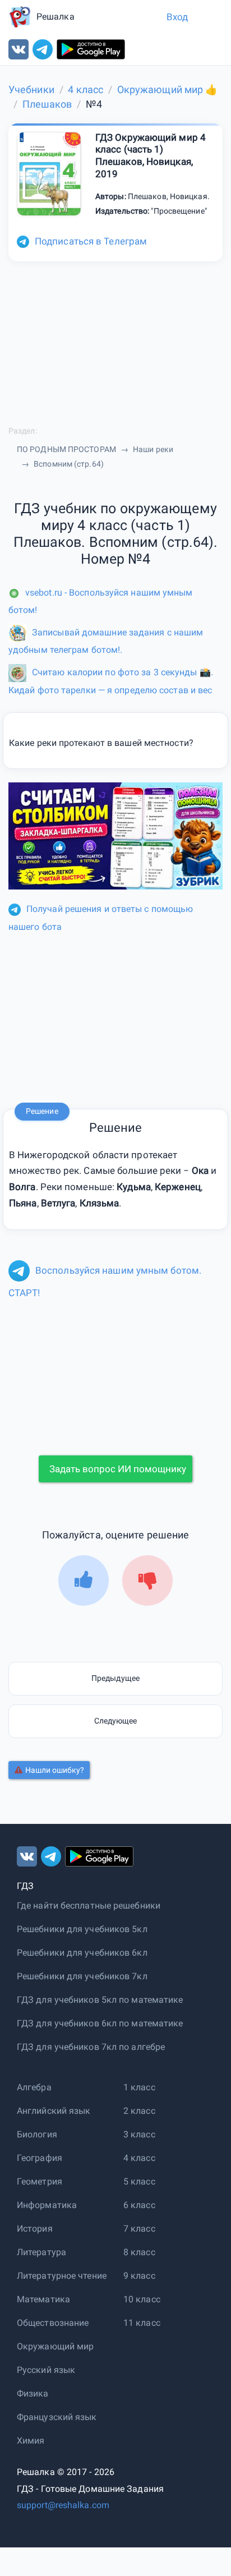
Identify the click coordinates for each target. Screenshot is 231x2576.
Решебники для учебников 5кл (82, 1929)
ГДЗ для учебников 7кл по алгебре (91, 2047)
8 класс (139, 2252)
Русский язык (46, 2370)
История (35, 2229)
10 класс (142, 2299)
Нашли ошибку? (55, 1770)
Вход (177, 17)
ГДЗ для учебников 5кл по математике (100, 2000)
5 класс (139, 2181)
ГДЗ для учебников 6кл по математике (100, 2023)
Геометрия (40, 2181)
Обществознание (53, 2323)
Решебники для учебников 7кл (82, 1976)
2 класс (139, 2111)
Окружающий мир (55, 2346)
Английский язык (54, 2111)
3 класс (139, 2134)
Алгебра (34, 2087)
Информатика (47, 2205)
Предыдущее (115, 1678)
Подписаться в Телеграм (91, 241)
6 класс (139, 2205)
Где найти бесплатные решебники (89, 1905)
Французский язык (57, 2417)
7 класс (139, 2229)
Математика (43, 2299)
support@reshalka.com (63, 2505)
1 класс (139, 2087)
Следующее (116, 1721)
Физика (33, 2393)
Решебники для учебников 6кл (82, 1953)
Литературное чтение (62, 2276)
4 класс (139, 2158)
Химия (31, 2441)
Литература (41, 2252)
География (40, 2158)
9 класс (139, 2276)
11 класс (142, 2323)
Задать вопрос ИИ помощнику (118, 1469)
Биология (37, 2134)
